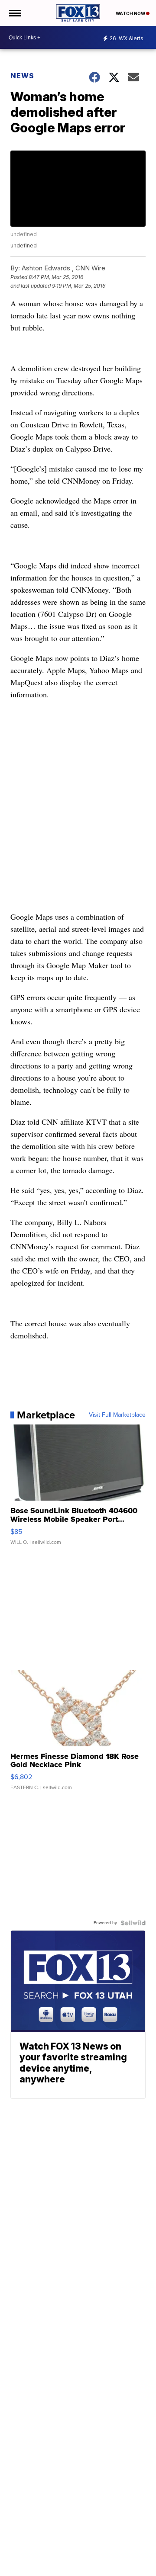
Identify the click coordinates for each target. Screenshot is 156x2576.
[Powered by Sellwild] (133, 1923)
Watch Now (131, 13)
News (22, 76)
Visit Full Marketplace (117, 1415)
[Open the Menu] (15, 13)
